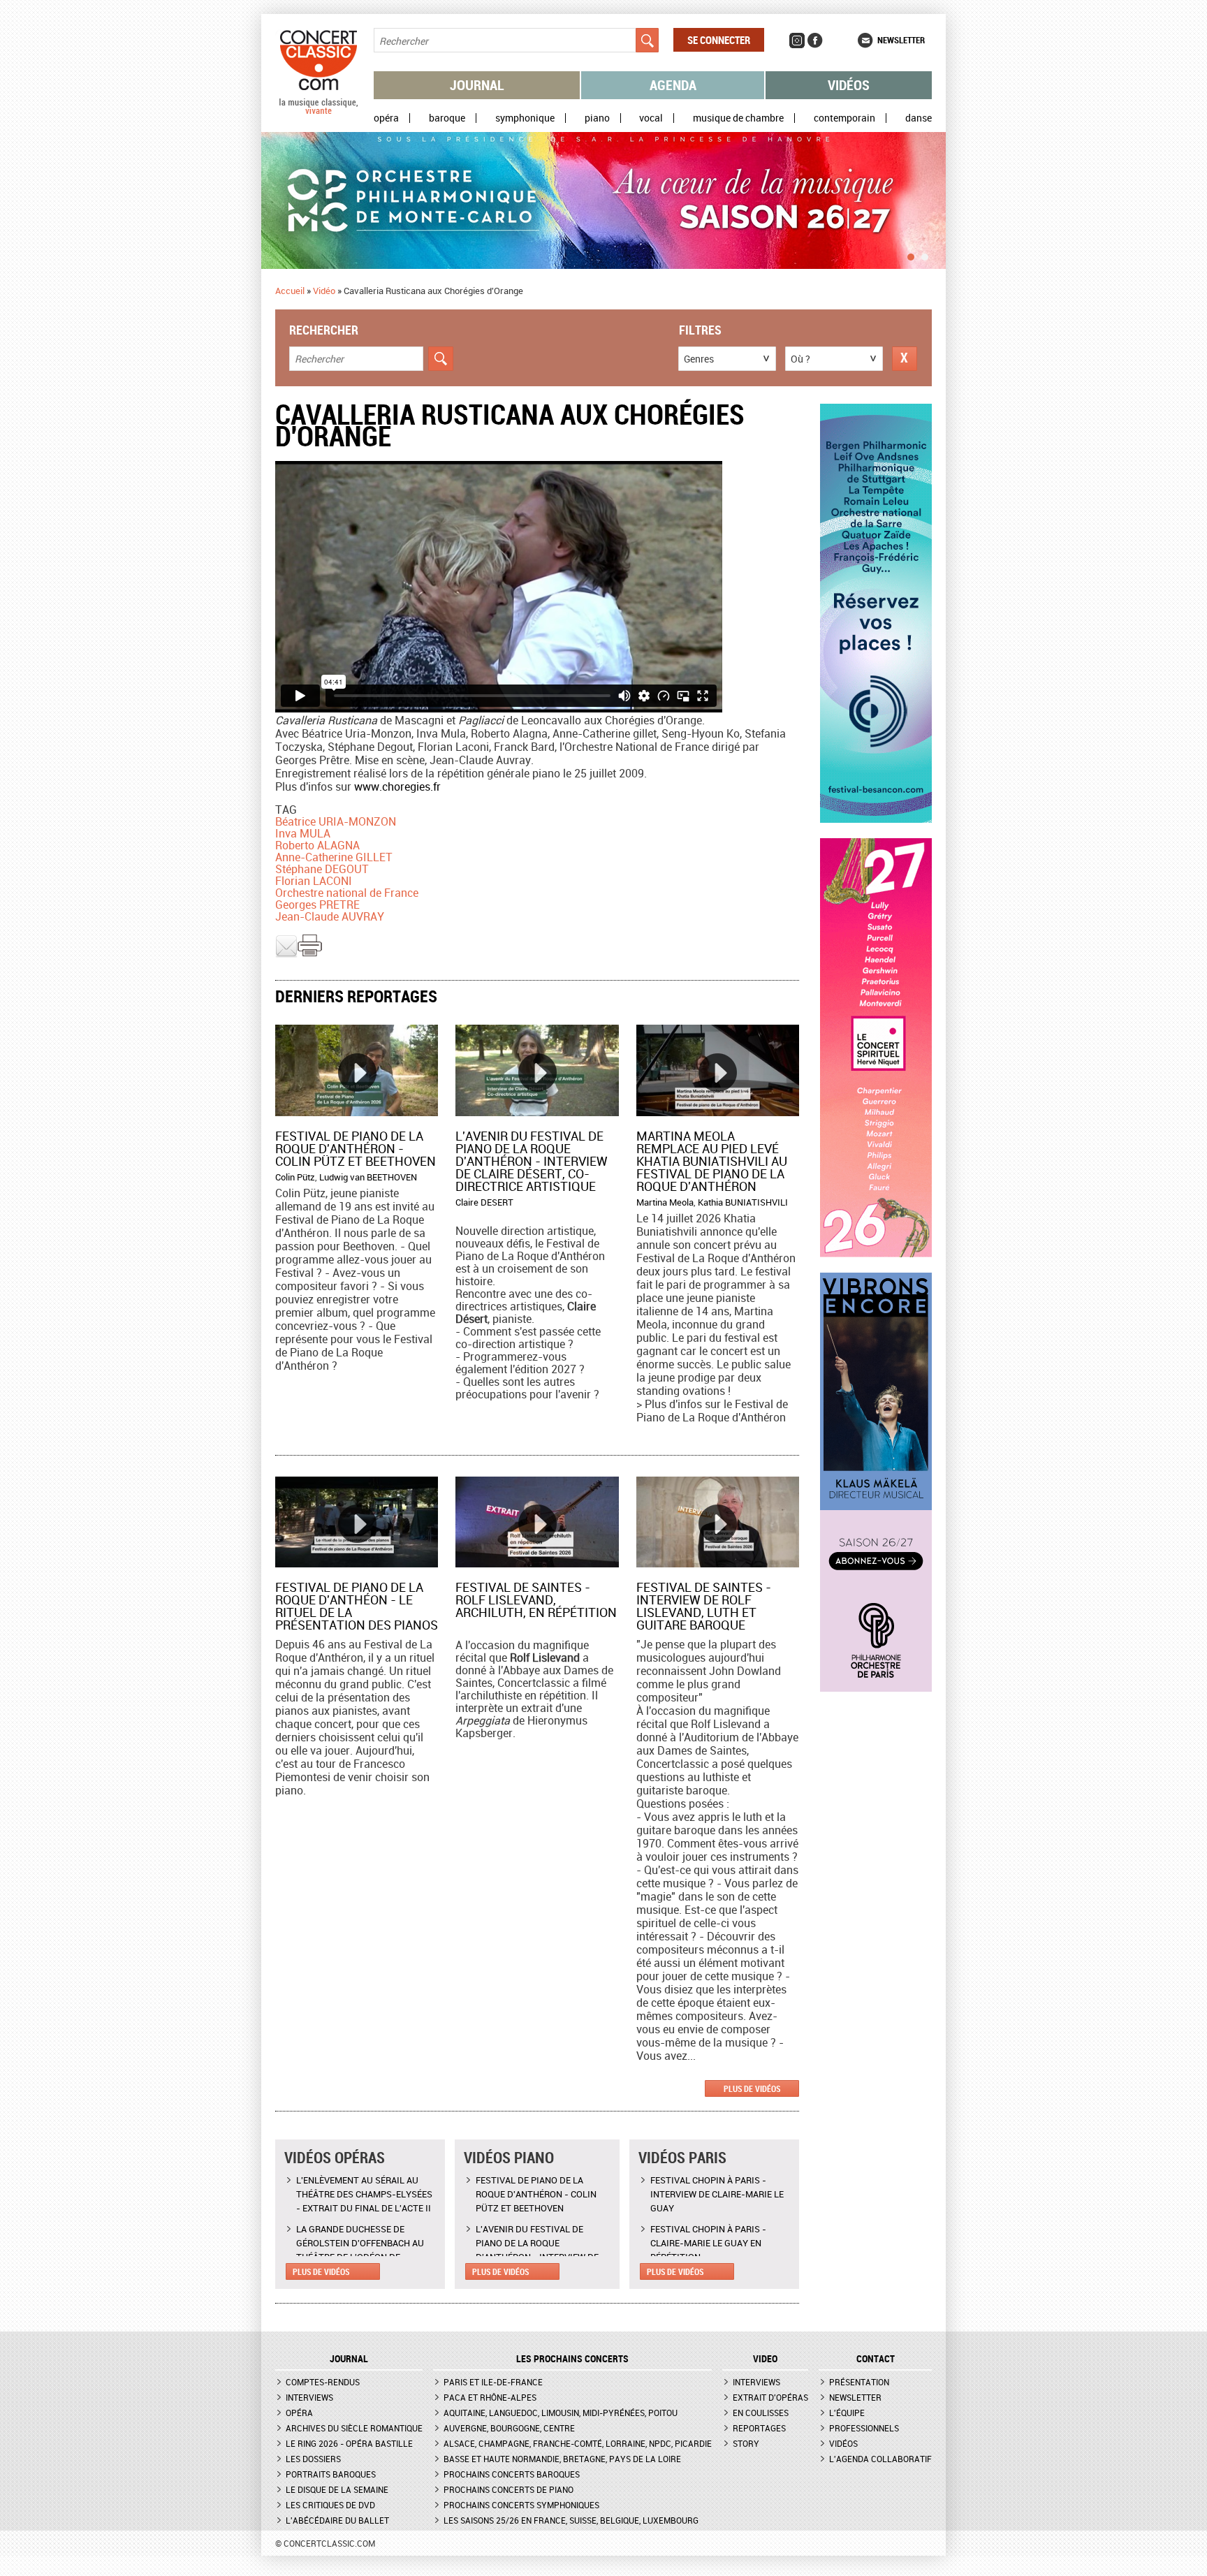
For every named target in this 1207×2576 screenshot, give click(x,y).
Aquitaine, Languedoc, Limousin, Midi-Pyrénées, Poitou (561, 2413)
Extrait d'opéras (770, 2397)
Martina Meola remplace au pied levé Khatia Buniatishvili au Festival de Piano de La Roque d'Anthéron (712, 1161)
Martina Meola (665, 1202)
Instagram (797, 41)
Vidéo (324, 291)
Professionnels (864, 2428)
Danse (919, 118)
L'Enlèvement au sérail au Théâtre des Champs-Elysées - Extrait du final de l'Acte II (364, 2194)
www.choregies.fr (397, 786)
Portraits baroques (331, 2474)
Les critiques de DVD (330, 2505)
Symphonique (525, 118)
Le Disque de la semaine (337, 2489)
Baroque (447, 118)
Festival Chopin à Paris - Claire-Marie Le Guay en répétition (708, 2243)
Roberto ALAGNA (317, 845)
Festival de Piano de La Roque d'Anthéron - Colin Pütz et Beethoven (356, 1148)
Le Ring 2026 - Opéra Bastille (349, 2443)
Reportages (759, 2428)
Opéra (386, 118)
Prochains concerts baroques (512, 2474)
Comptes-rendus (323, 2382)
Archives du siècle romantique (354, 2428)
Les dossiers (313, 2459)
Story (746, 2443)
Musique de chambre (738, 118)
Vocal (651, 118)
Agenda (673, 85)
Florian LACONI (314, 881)
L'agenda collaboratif (880, 2459)
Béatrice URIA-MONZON (336, 821)
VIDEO (765, 2359)
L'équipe (847, 2413)
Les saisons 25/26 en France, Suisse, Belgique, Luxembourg (571, 2520)
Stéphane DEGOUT (322, 869)
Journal (477, 85)
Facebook (815, 41)
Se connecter (719, 40)
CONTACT (876, 2359)
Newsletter (901, 40)
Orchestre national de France (347, 893)
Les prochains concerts (572, 2359)
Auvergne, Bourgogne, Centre (509, 2428)
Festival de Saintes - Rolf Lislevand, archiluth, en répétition (536, 1600)
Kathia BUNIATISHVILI (743, 1202)
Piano (597, 118)
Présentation (859, 2382)
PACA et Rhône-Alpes (490, 2397)
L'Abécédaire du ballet (337, 2520)
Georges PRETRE (317, 905)
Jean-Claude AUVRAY (330, 916)
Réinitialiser (905, 359)
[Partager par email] (286, 954)
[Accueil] (319, 111)
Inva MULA (303, 833)
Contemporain (844, 118)
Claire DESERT (484, 1202)
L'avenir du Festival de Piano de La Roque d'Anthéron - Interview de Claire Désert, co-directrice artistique (532, 1161)
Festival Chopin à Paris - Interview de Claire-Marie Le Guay (717, 2194)
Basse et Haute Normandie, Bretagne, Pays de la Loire (562, 2459)
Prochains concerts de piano (509, 2489)
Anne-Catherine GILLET (334, 857)
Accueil (290, 291)
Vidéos (849, 85)
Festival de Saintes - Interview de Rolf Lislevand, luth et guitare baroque (704, 1606)
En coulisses (761, 2413)
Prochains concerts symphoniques (521, 2505)
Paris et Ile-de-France (493, 2382)
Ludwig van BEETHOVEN (368, 1177)
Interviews (309, 2397)
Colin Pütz (295, 1177)
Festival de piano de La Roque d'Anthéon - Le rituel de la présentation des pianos (357, 1606)
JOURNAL (349, 2359)
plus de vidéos (752, 2088)
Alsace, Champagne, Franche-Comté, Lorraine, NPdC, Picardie (578, 2443)
